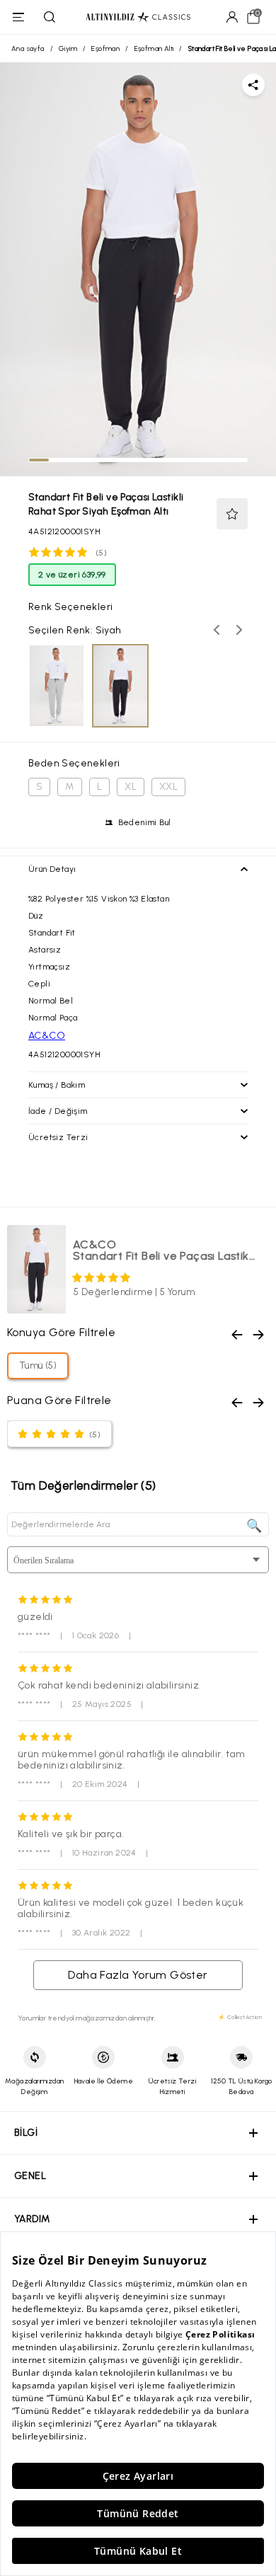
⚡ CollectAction (240, 2017)
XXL (168, 787)
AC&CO (47, 1036)
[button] (232, 514)
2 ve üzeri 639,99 (72, 575)
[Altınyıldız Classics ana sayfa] (138, 17)
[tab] (39, 460)
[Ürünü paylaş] (253, 85)
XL (131, 787)
